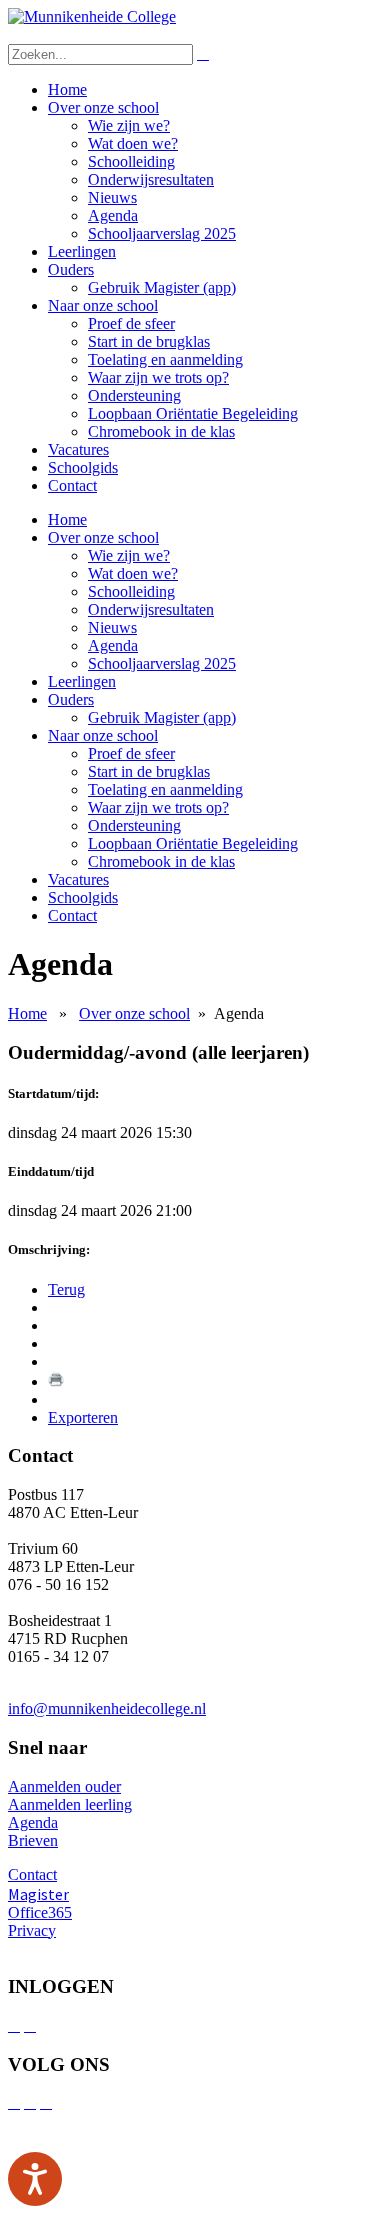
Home (67, 89)
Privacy (32, 1930)
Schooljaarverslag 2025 (162, 233)
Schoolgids (83, 467)
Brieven (33, 1840)
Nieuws (112, 197)
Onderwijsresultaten (151, 179)
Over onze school (103, 107)
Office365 (40, 1912)
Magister (38, 1894)
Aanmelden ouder (64, 1786)
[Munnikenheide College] (92, 16)
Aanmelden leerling (70, 1804)
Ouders (71, 269)
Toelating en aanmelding (165, 359)
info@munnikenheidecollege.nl (107, 1708)
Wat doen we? (133, 143)
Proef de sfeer (131, 323)
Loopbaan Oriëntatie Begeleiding (193, 413)
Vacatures (78, 449)
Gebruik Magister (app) (162, 287)
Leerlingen (82, 251)
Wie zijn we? (129, 125)
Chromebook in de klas (161, 431)
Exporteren (83, 1417)
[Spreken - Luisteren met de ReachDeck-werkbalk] (35, 2179)
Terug (66, 1289)
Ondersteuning (134, 395)
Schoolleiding (131, 161)
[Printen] (56, 1381)
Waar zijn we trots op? (158, 377)
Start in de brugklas (149, 341)
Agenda (113, 215)
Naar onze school (103, 305)
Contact (72, 485)
